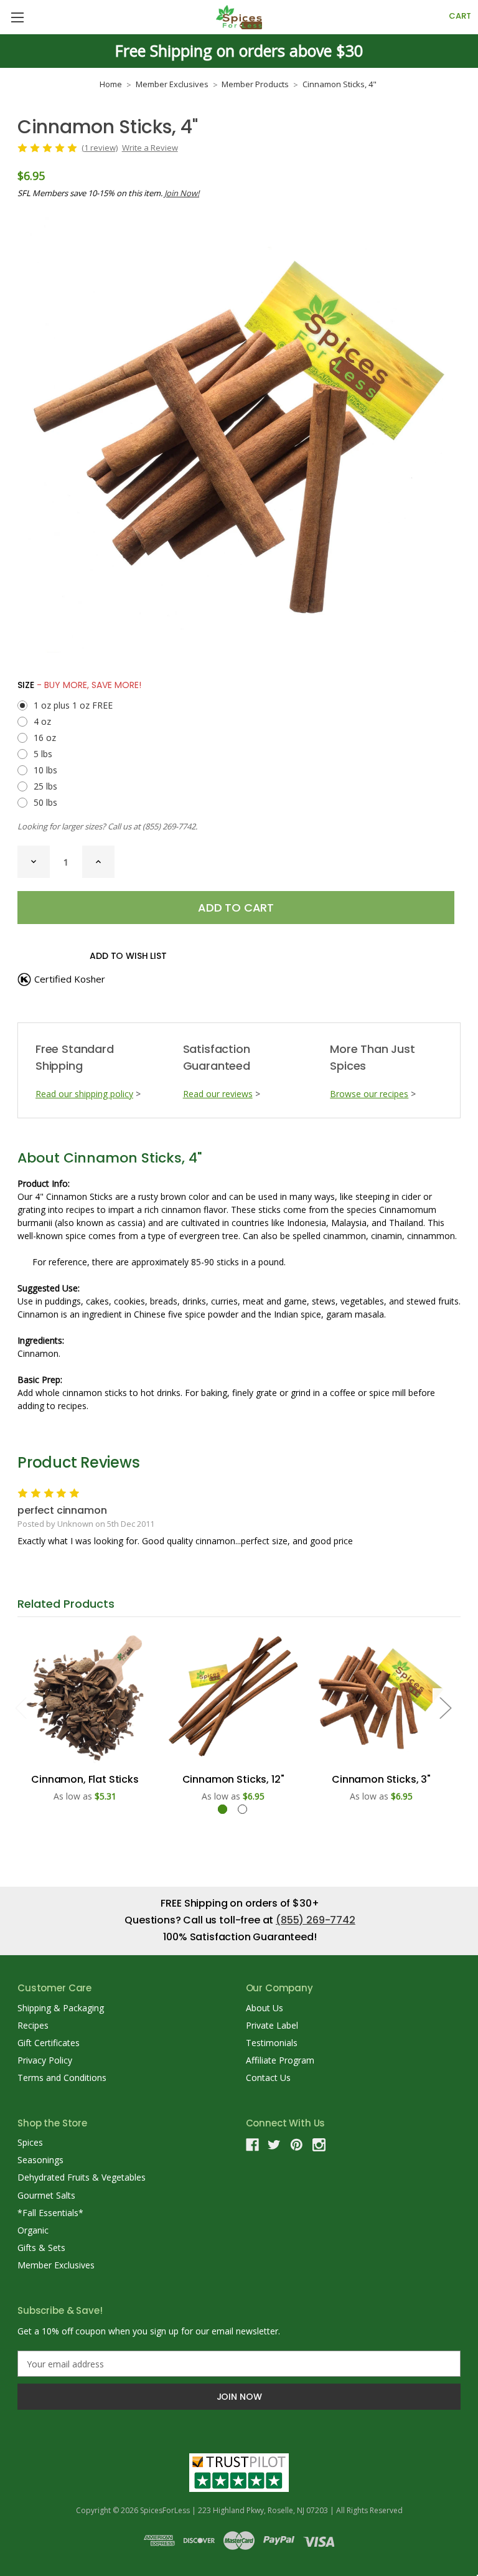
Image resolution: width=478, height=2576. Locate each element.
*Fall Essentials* (50, 2213)
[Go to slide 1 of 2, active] (223, 1809)
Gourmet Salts (46, 2195)
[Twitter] (274, 2145)
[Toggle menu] (17, 17)
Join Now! (182, 193)
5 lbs (43, 754)
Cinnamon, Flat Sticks (85, 1779)
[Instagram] (319, 2145)
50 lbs (45, 802)
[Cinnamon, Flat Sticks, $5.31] (85, 1698)
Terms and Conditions (62, 2078)
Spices (30, 2142)
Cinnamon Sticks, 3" (381, 1779)
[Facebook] (252, 2145)
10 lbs (45, 770)
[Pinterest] (297, 2145)
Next (445, 1707)
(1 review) (100, 148)
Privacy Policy (45, 2060)
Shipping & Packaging (61, 2008)
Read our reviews (218, 1094)
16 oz (45, 738)
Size (79, 685)
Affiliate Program (280, 2060)
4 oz (42, 721)
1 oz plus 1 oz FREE (73, 705)
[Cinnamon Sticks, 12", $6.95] (233, 1698)
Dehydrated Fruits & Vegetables (82, 2177)
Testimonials (272, 2043)
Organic (33, 2230)
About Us (265, 2008)
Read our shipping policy (84, 1094)
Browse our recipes (369, 1094)
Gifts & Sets (41, 2248)
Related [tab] (66, 1604)
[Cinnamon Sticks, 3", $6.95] (381, 1698)
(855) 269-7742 (169, 826)
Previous (21, 1707)
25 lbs (45, 786)
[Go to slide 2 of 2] (242, 1809)
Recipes (33, 2025)
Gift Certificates (49, 2043)
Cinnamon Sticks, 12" (233, 1779)
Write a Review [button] (150, 148)
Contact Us (268, 2078)
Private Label (272, 2025)
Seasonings (40, 2160)
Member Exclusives (56, 2265)
